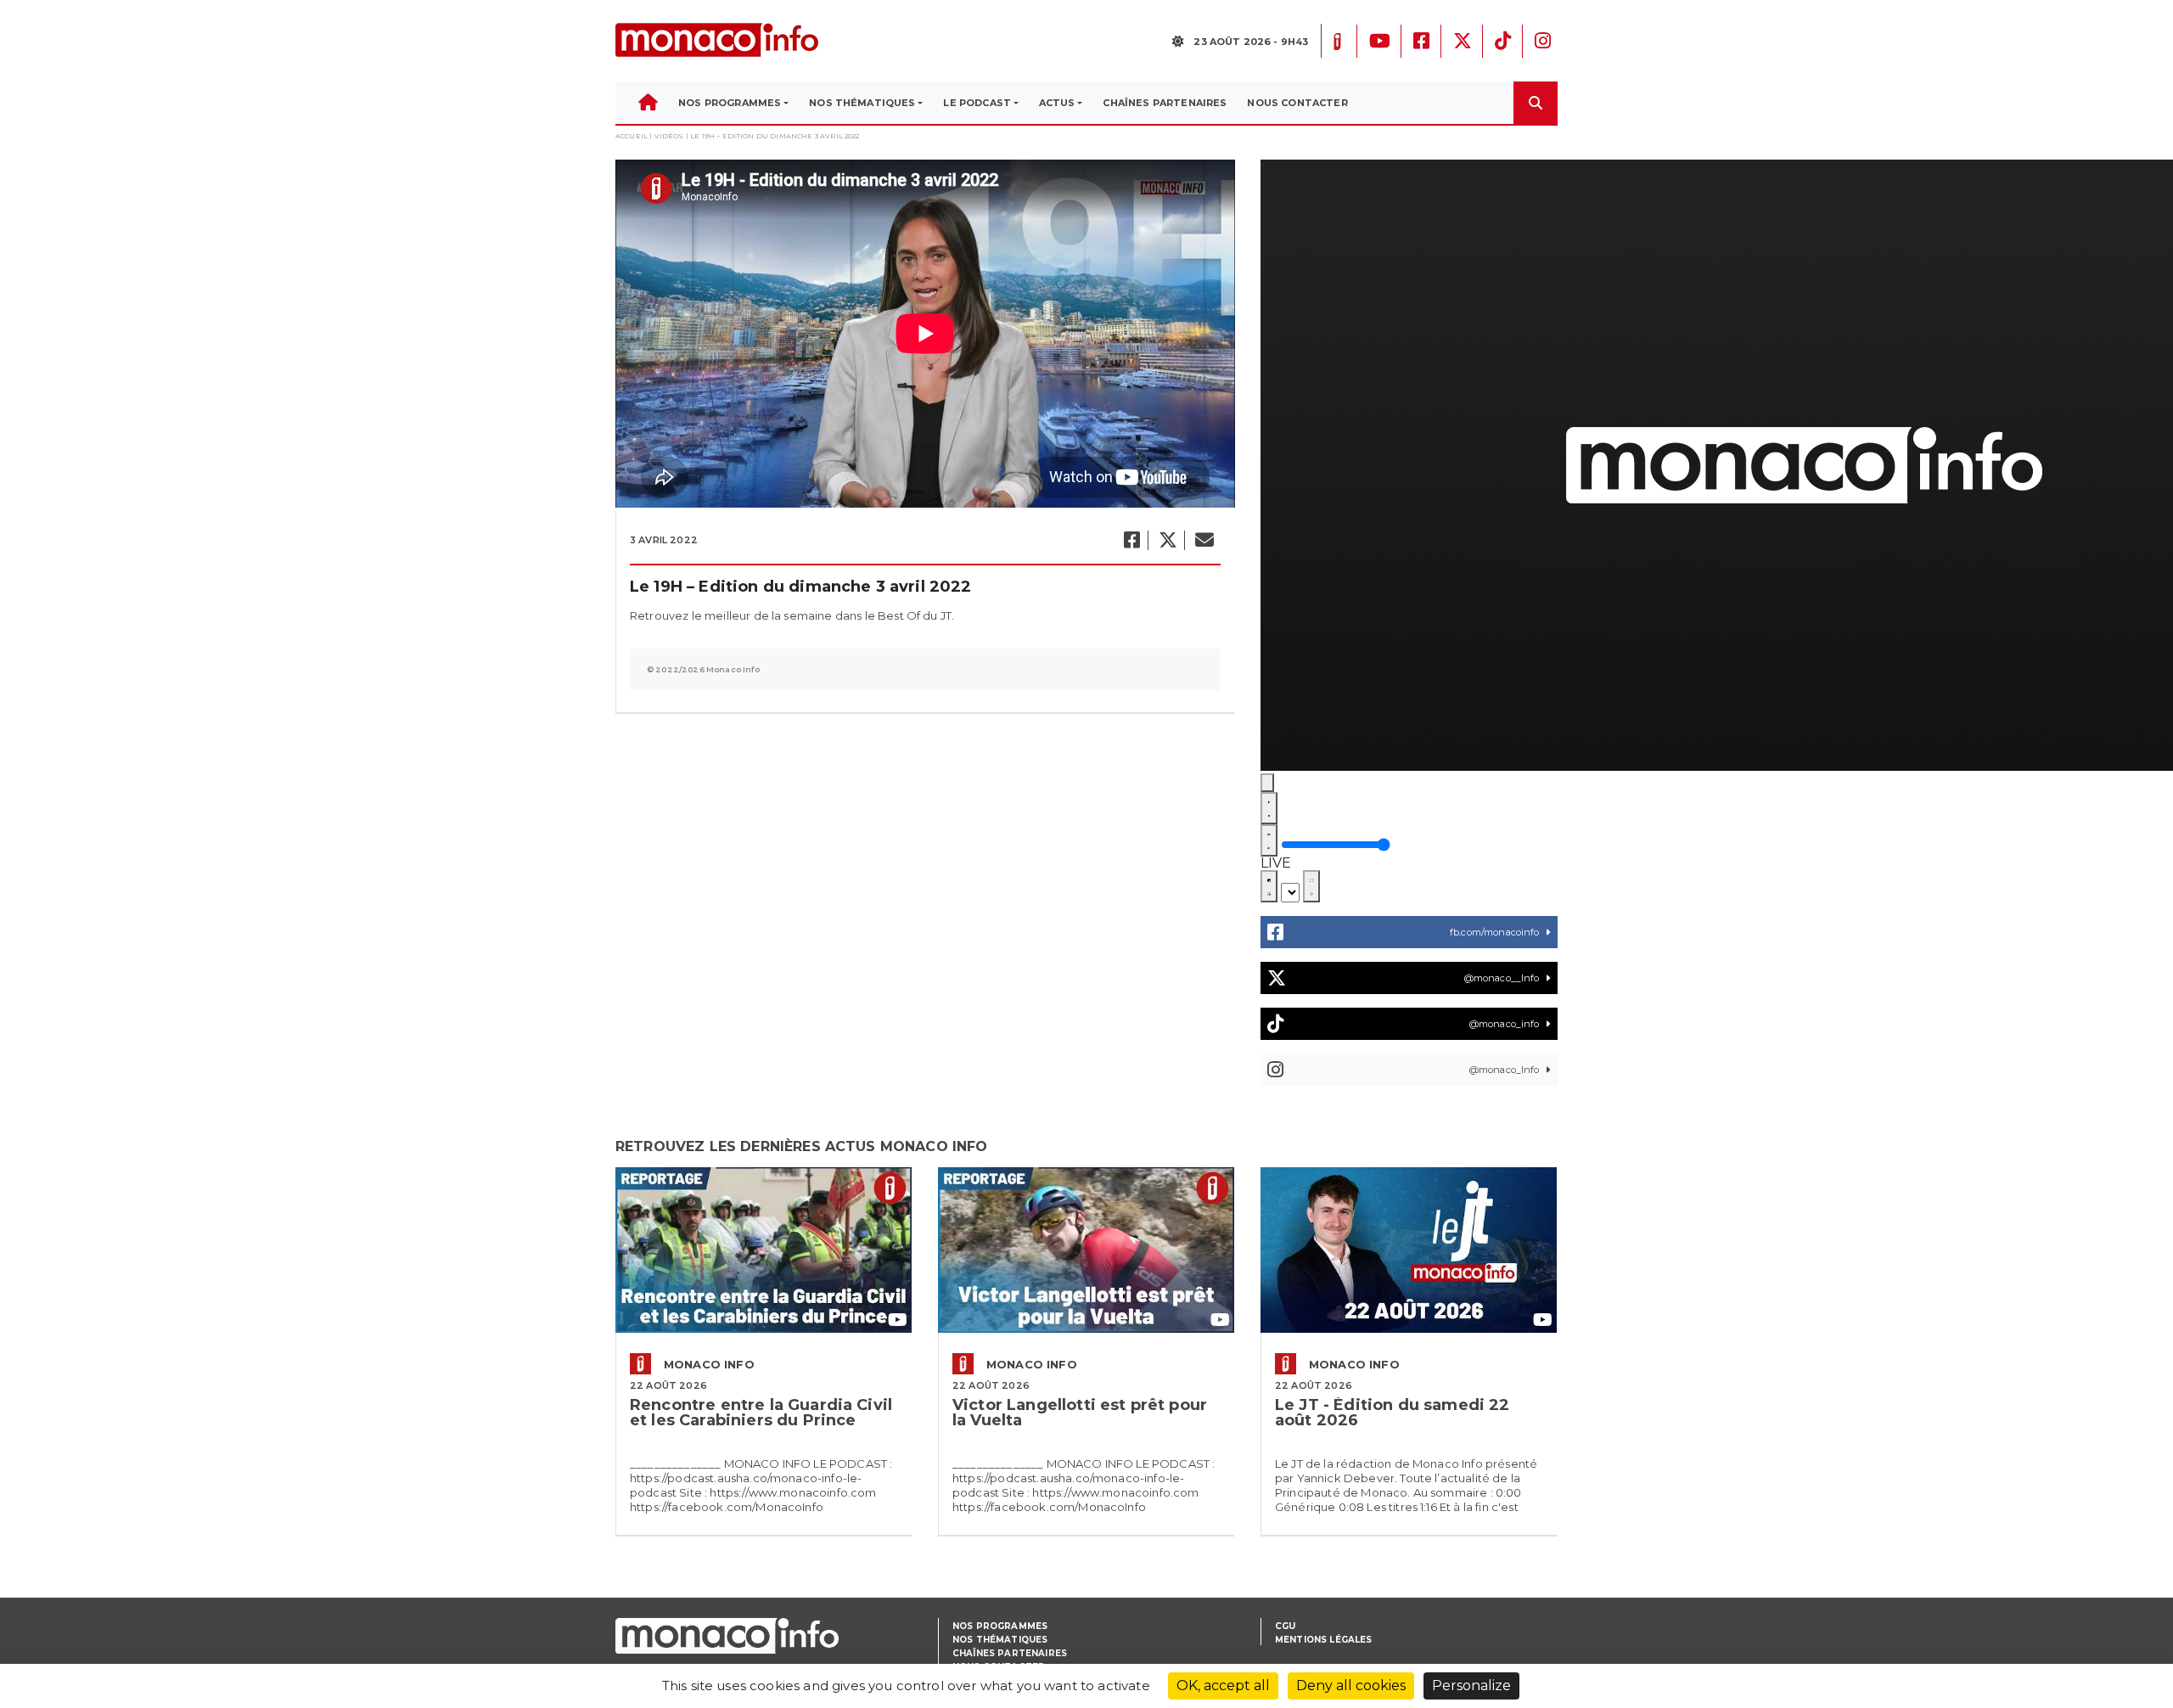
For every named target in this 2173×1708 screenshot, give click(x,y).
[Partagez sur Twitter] (1167, 540)
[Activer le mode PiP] (1269, 886)
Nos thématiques (1000, 1640)
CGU (1285, 1626)
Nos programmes (1000, 1626)
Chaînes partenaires (1010, 1653)
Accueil (632, 136)
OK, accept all (1223, 1686)
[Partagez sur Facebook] (1131, 540)
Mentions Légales (1324, 1640)
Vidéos (669, 136)
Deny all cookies (1351, 1686)
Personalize (1471, 1686)
